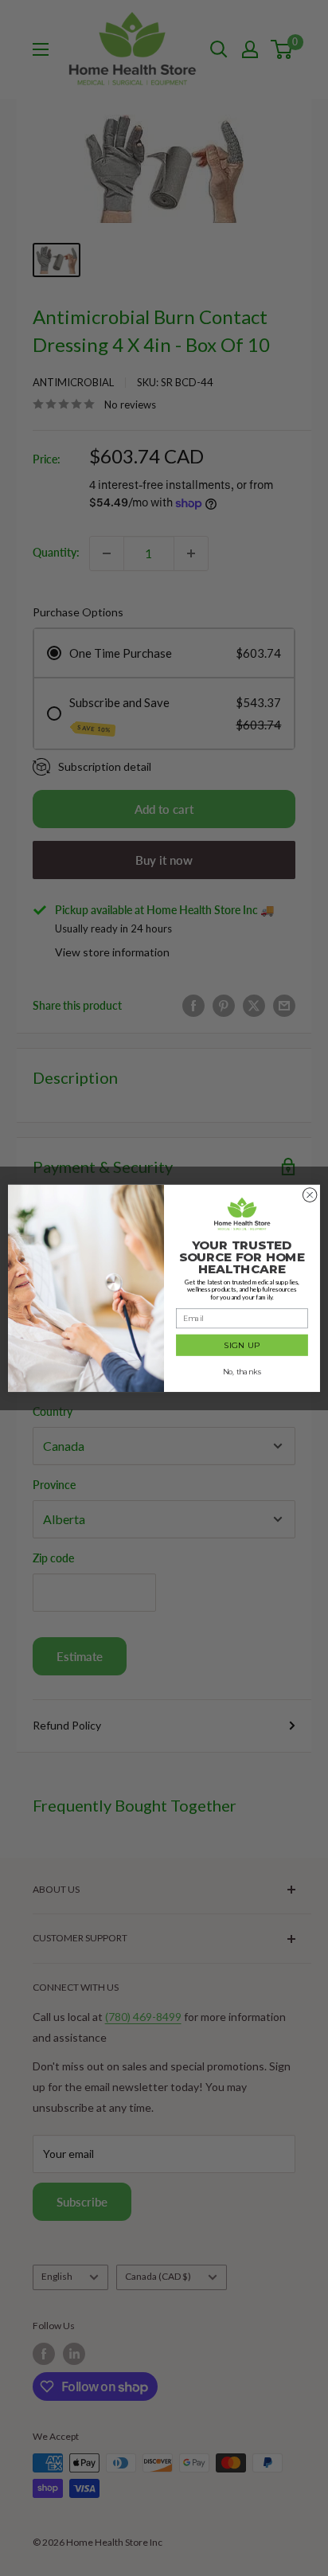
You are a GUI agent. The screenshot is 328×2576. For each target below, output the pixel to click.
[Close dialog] (310, 1194)
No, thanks (242, 1372)
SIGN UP (242, 1345)
